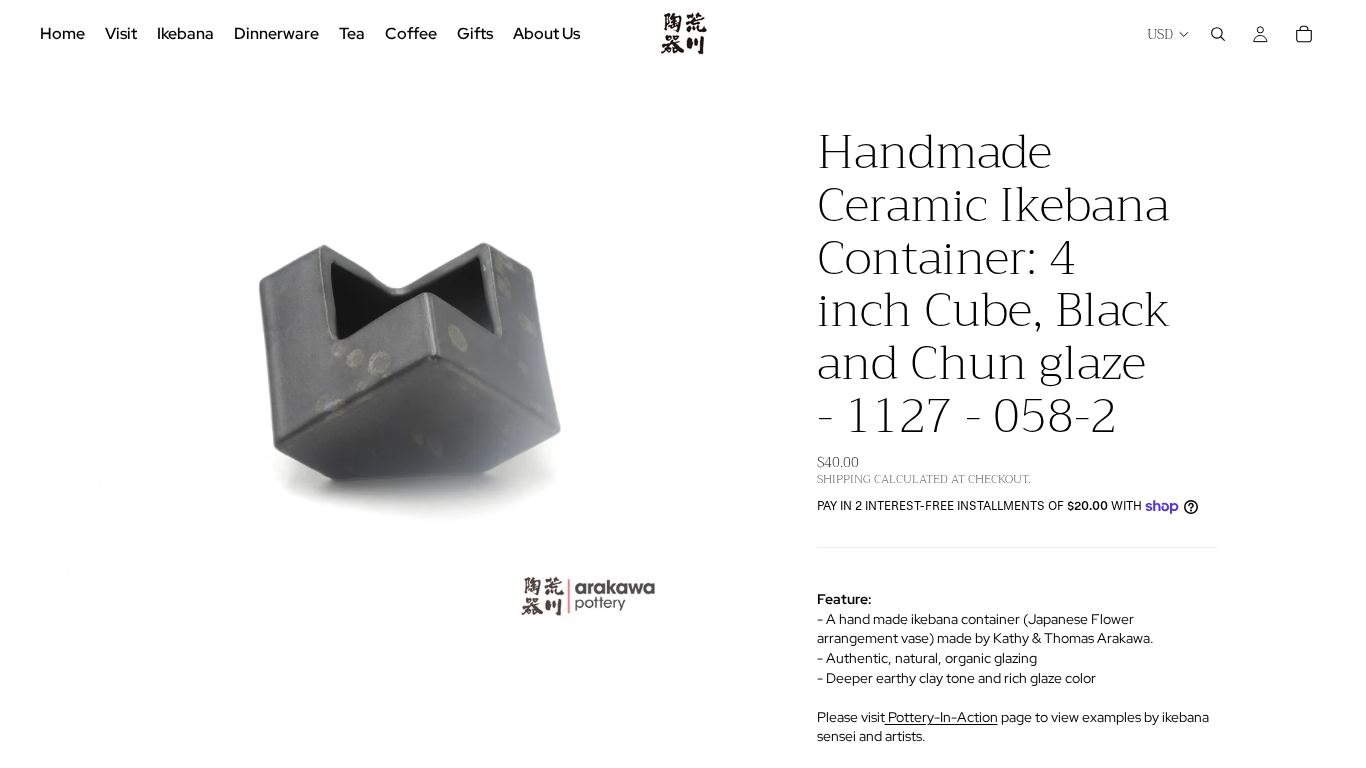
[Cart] (1304, 34)
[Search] (1218, 34)
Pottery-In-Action (941, 717)
